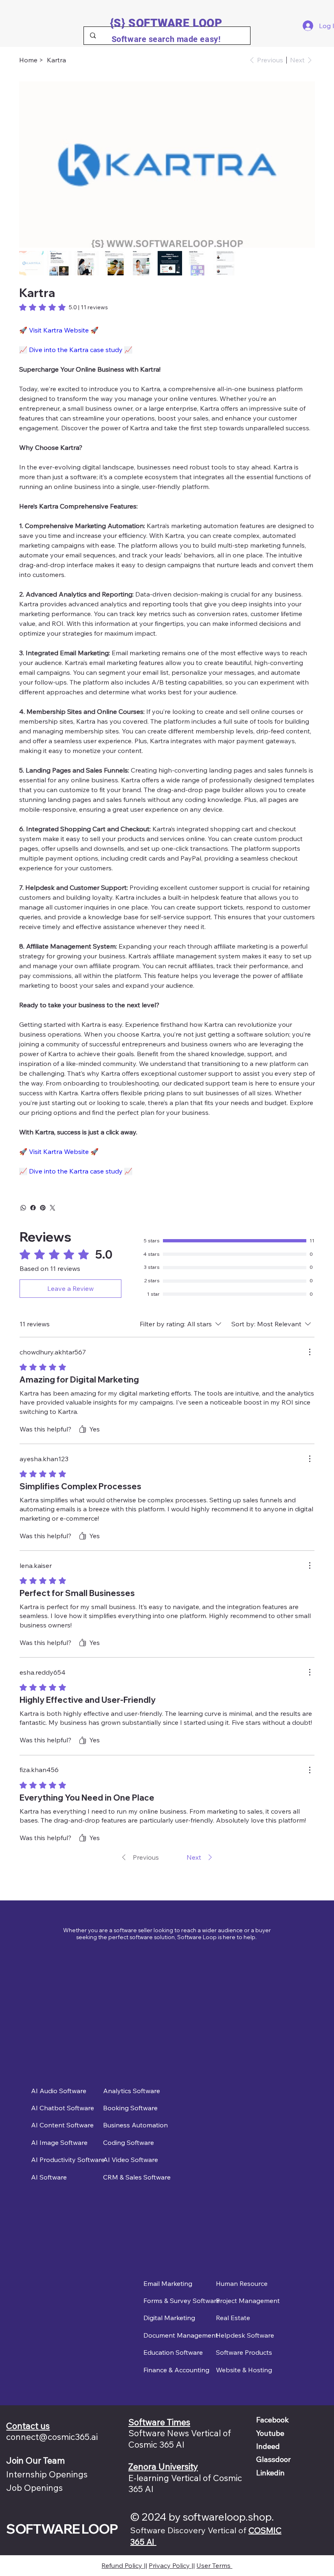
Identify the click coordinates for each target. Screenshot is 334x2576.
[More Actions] (310, 1352)
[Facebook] (33, 1208)
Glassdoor (274, 2459)
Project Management (248, 2301)
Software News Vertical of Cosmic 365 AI (180, 2438)
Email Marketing (168, 2283)
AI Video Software (131, 2160)
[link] (64, 307)
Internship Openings (47, 2474)
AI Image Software (59, 2142)
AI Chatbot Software (63, 2108)
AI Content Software (62, 2125)
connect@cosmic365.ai (52, 2437)
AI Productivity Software (68, 2160)
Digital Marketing (169, 2318)
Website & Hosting (244, 2370)
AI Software (49, 2177)
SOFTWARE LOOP (62, 2529)
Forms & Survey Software (182, 2301)
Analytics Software (132, 2091)
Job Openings (34, 2488)
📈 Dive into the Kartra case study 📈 (76, 350)
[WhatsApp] (23, 1208)
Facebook (272, 2420)
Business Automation (135, 2125)
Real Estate (233, 2318)
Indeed (268, 2446)
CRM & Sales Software (137, 2177)
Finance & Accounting (176, 2370)
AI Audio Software (59, 2091)
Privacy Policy (170, 2565)
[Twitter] (53, 1208)
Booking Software (130, 2108)
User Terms (214, 2565)
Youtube (270, 2433)
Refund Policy (123, 2565)
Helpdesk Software (245, 2335)
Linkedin (270, 2473)
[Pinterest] (43, 1208)
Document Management (181, 2335)
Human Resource (242, 2283)
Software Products (244, 2352)
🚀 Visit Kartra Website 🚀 (59, 330)
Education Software (173, 2352)
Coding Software (129, 2142)
